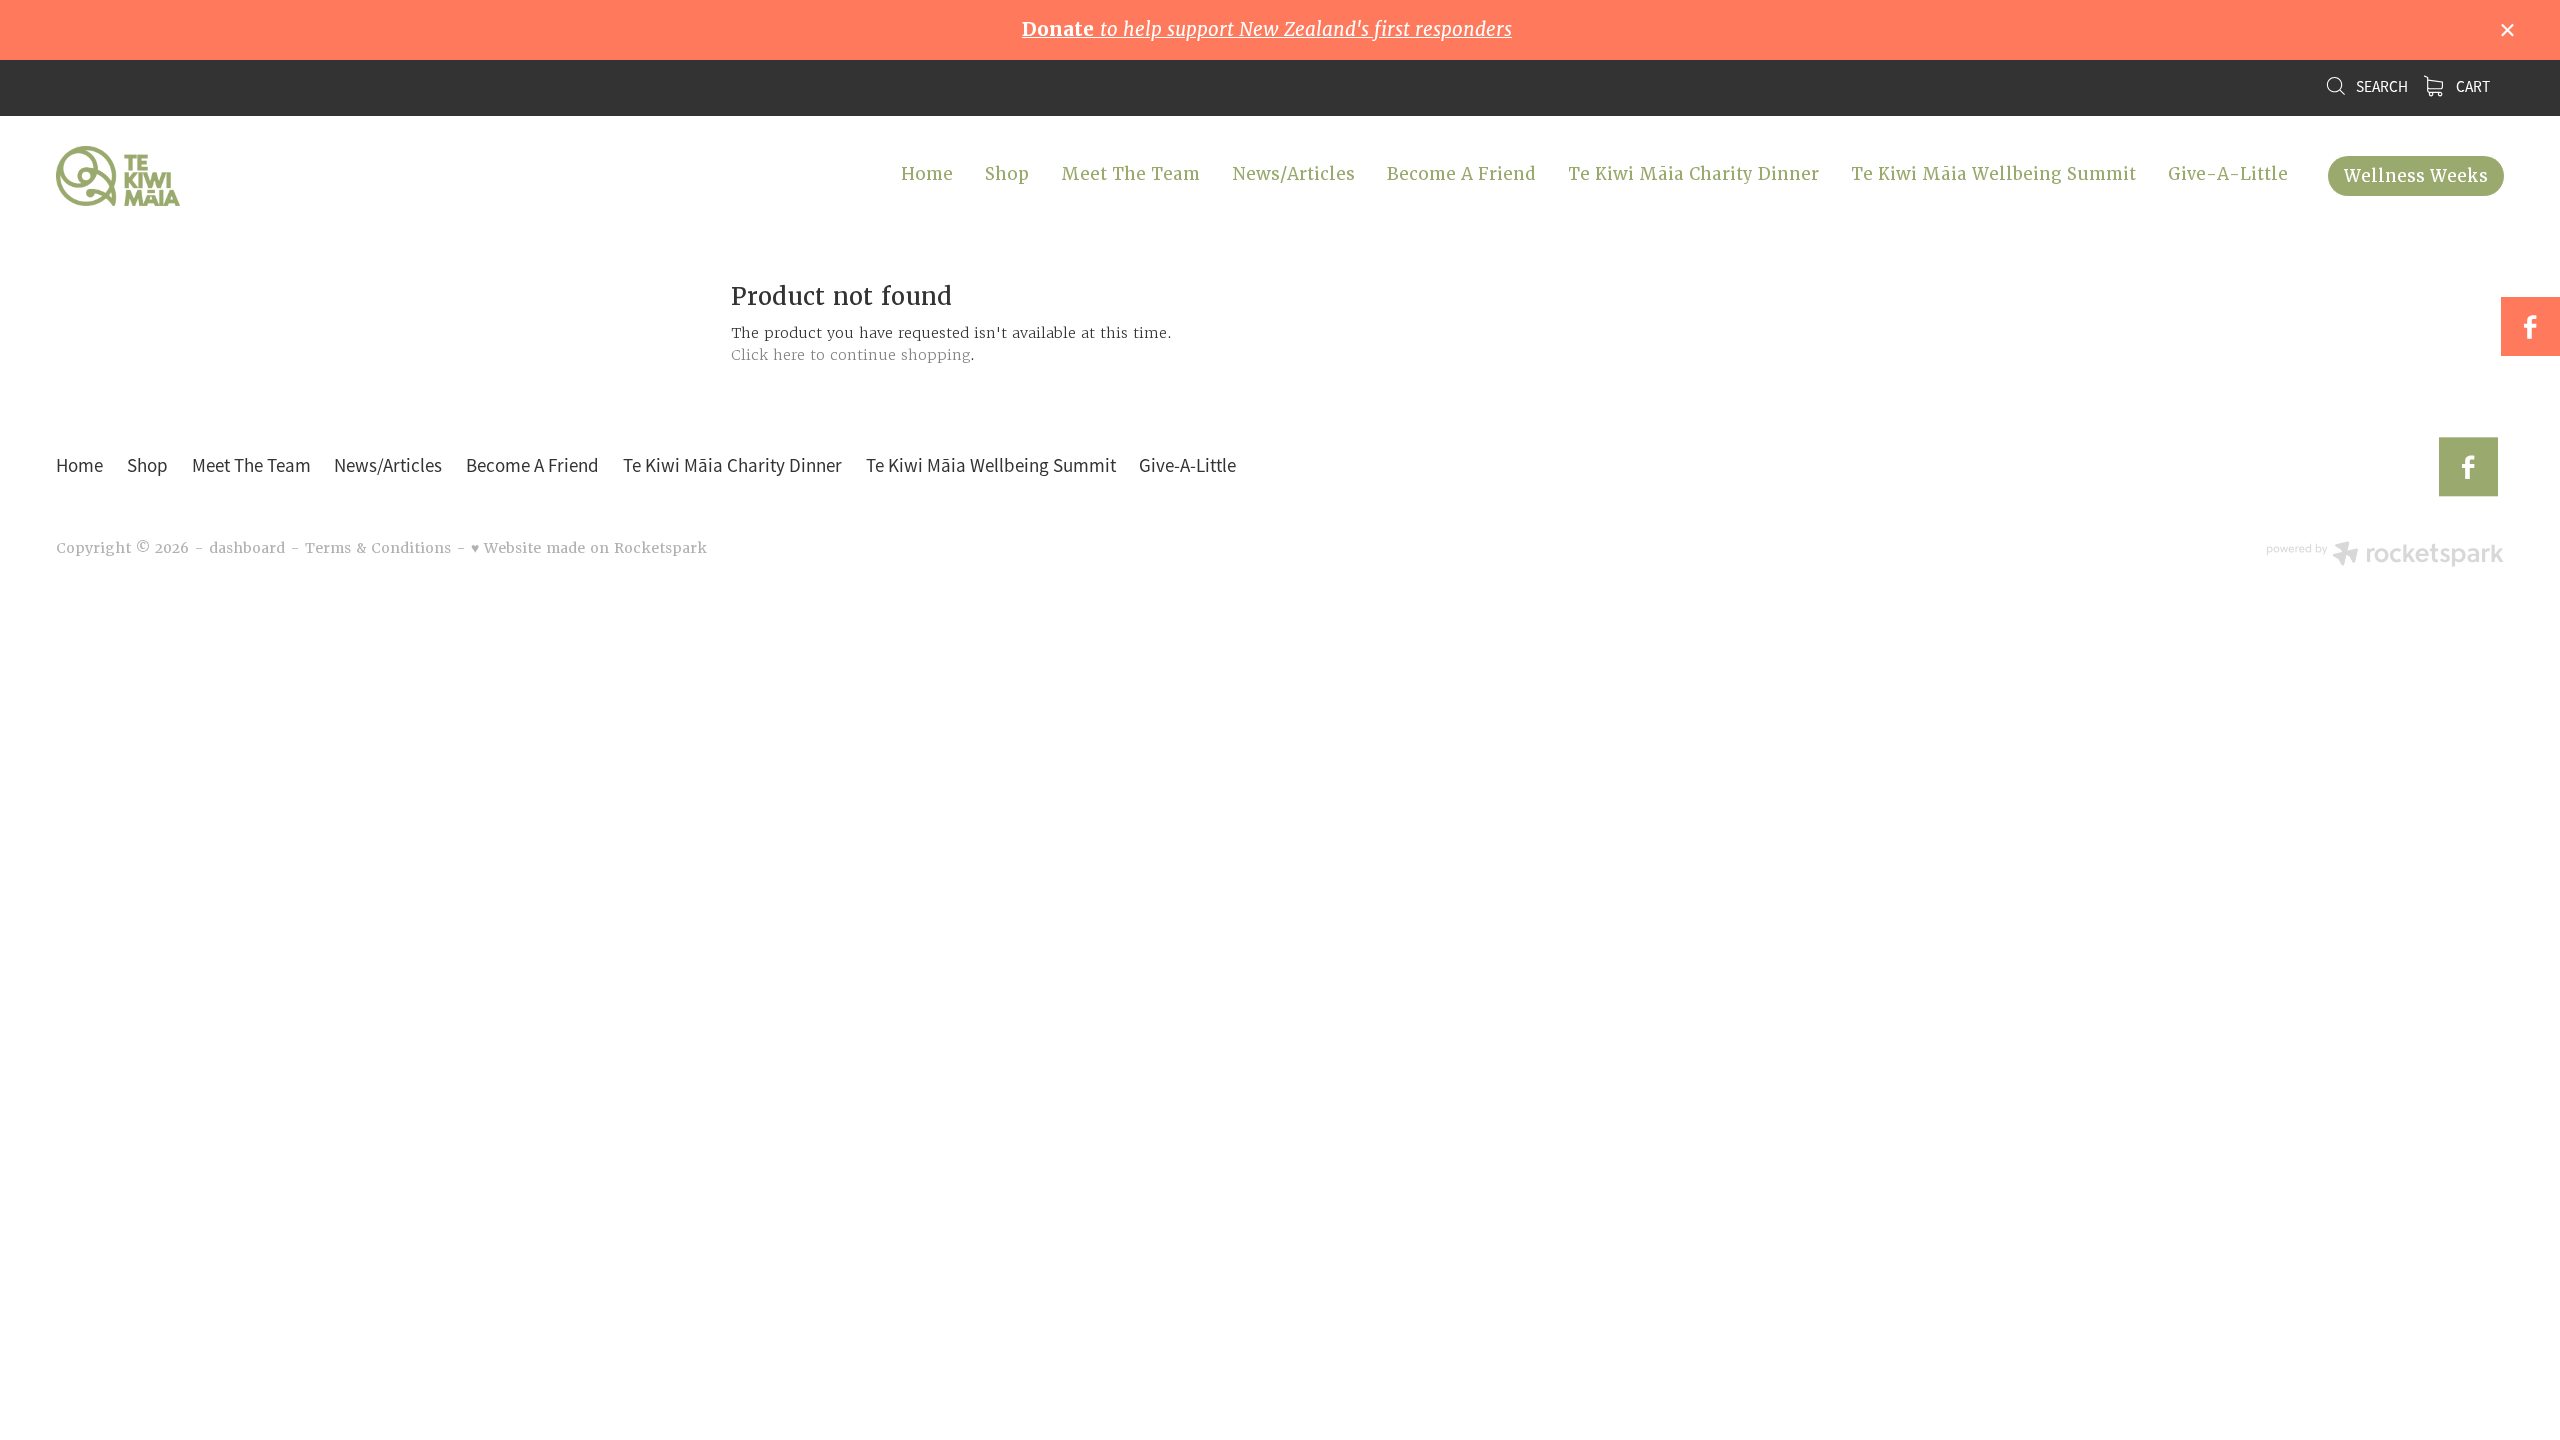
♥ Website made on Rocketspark (589, 548)
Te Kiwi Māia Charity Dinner (1693, 174)
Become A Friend (1461, 174)
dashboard (247, 548)
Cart (2471, 87)
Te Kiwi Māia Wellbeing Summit (1993, 174)
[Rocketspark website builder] (2385, 556)
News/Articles (1293, 174)
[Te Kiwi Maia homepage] (301, 176)
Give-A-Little (2228, 174)
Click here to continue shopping (850, 355)
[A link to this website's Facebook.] (2530, 326)
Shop (1007, 174)
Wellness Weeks (2416, 176)
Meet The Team (1130, 174)
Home (927, 174)
